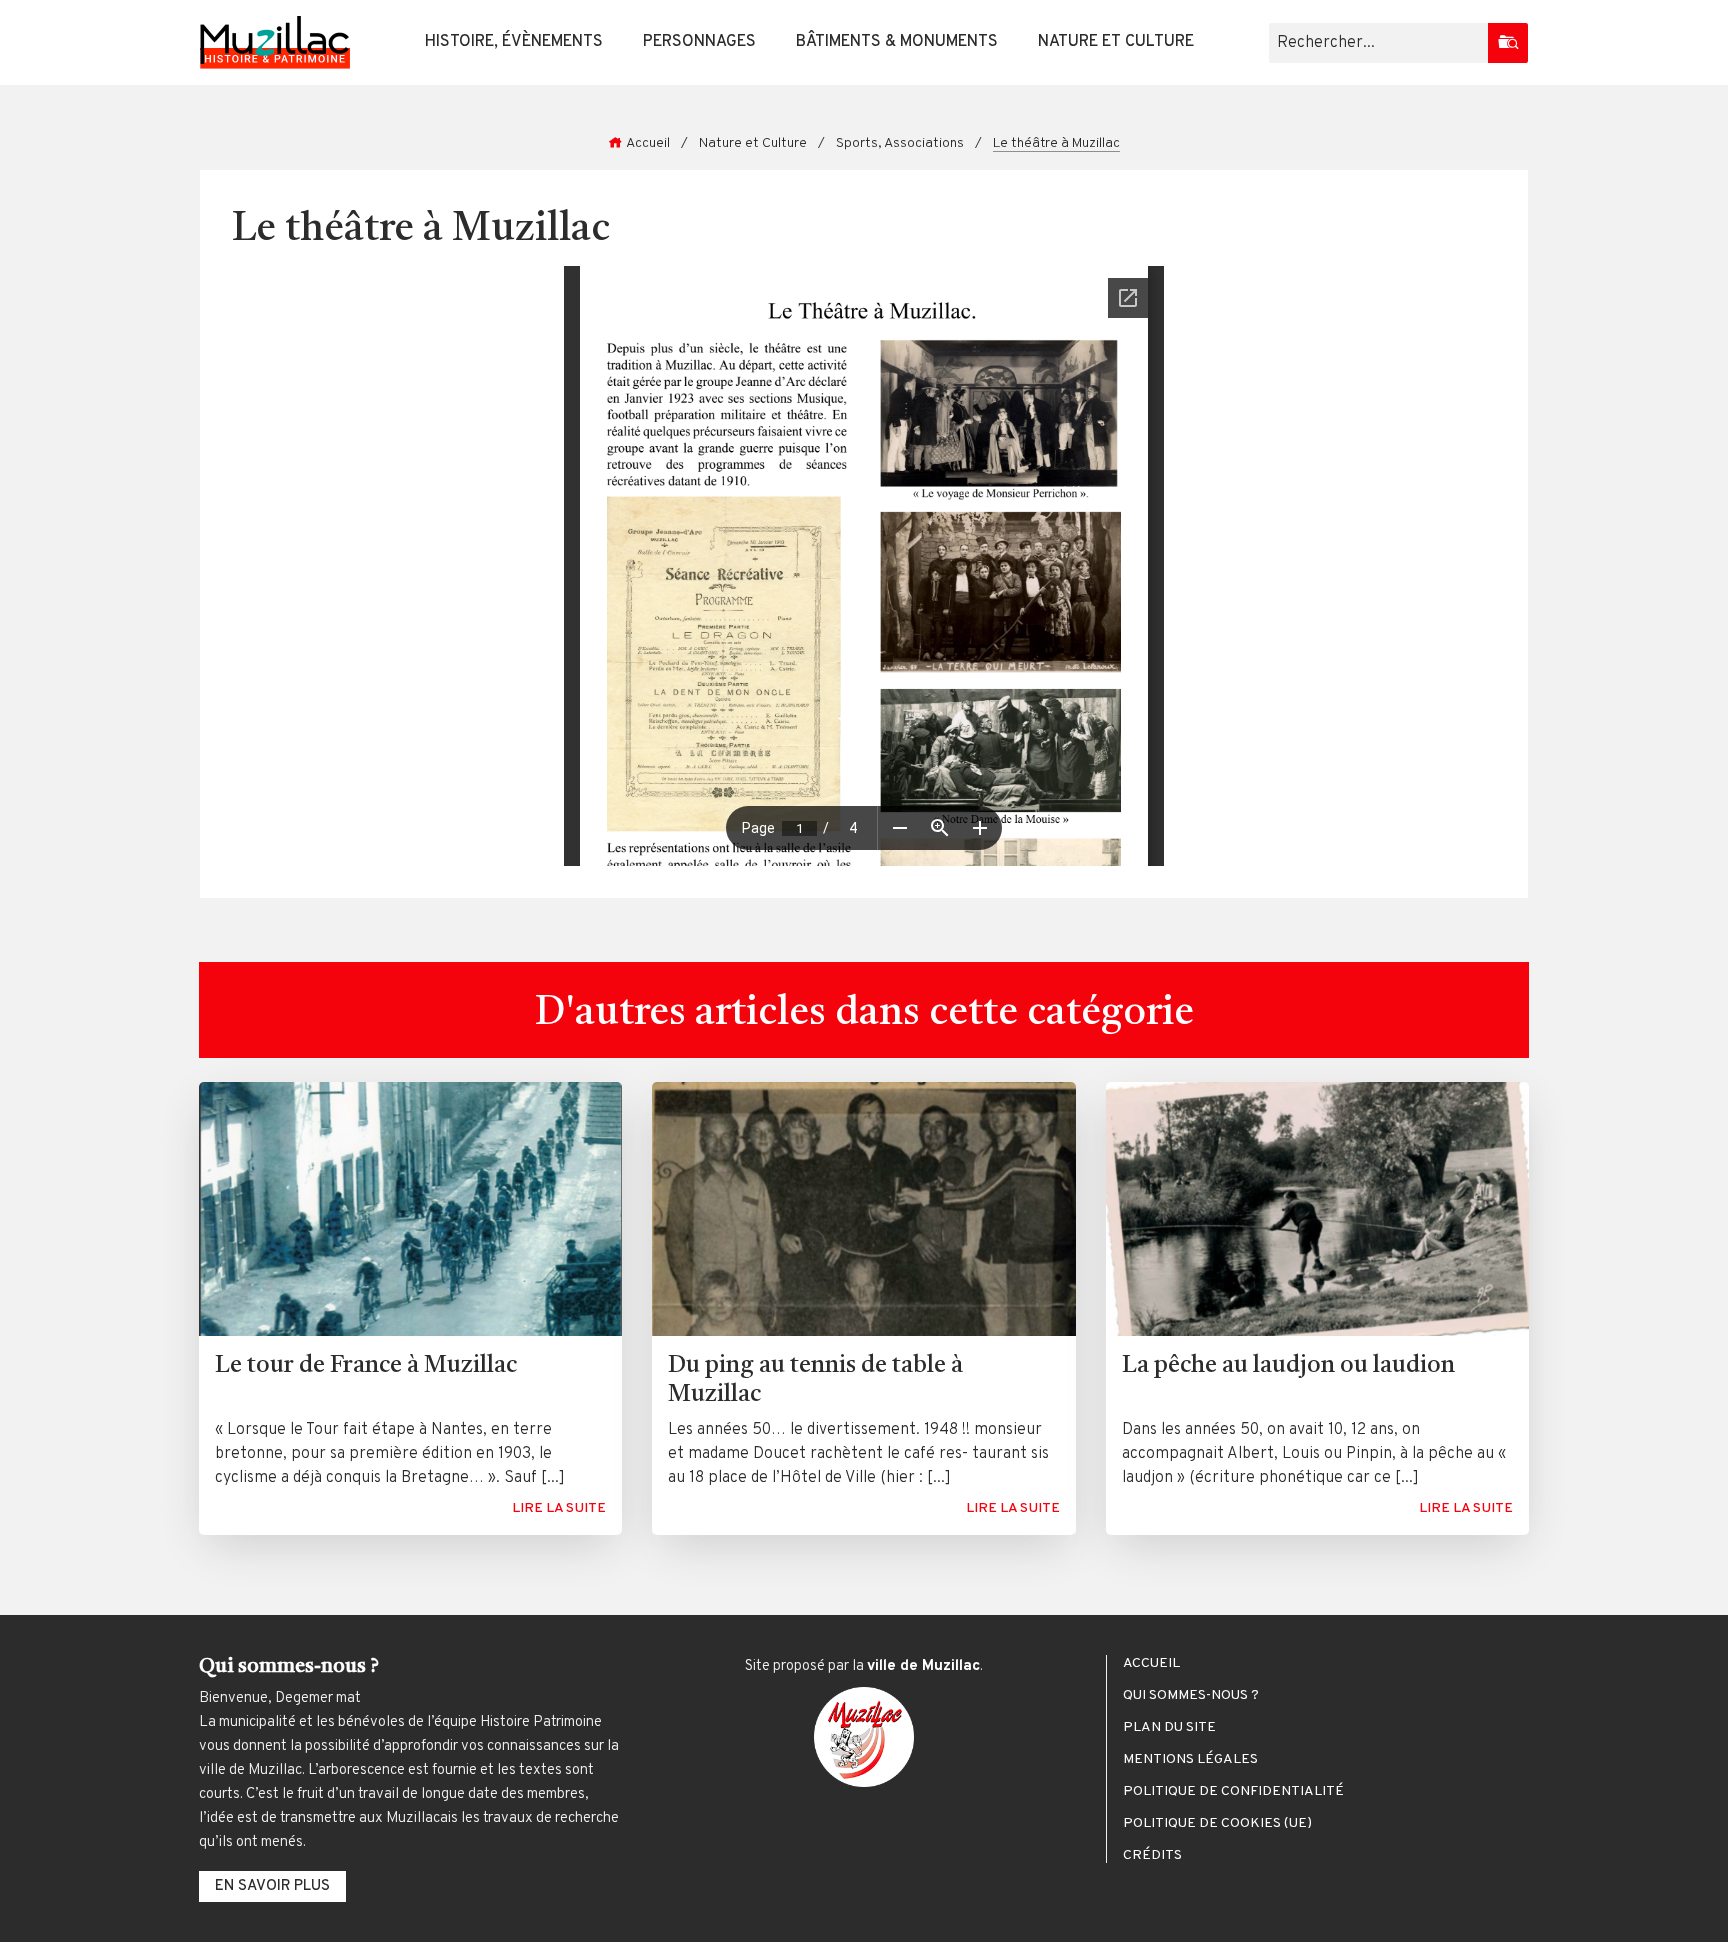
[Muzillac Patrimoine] (275, 42)
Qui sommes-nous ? (1191, 1696)
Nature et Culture (1116, 42)
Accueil (648, 143)
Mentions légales (1190, 1760)
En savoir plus (272, 1886)
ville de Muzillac (923, 1666)
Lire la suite (559, 1508)
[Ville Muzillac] (864, 1737)
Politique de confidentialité (1233, 1792)
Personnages (699, 42)
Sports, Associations (900, 143)
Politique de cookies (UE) (1217, 1824)
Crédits (1152, 1856)
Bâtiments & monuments (897, 42)
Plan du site (1169, 1728)
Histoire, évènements (514, 42)
